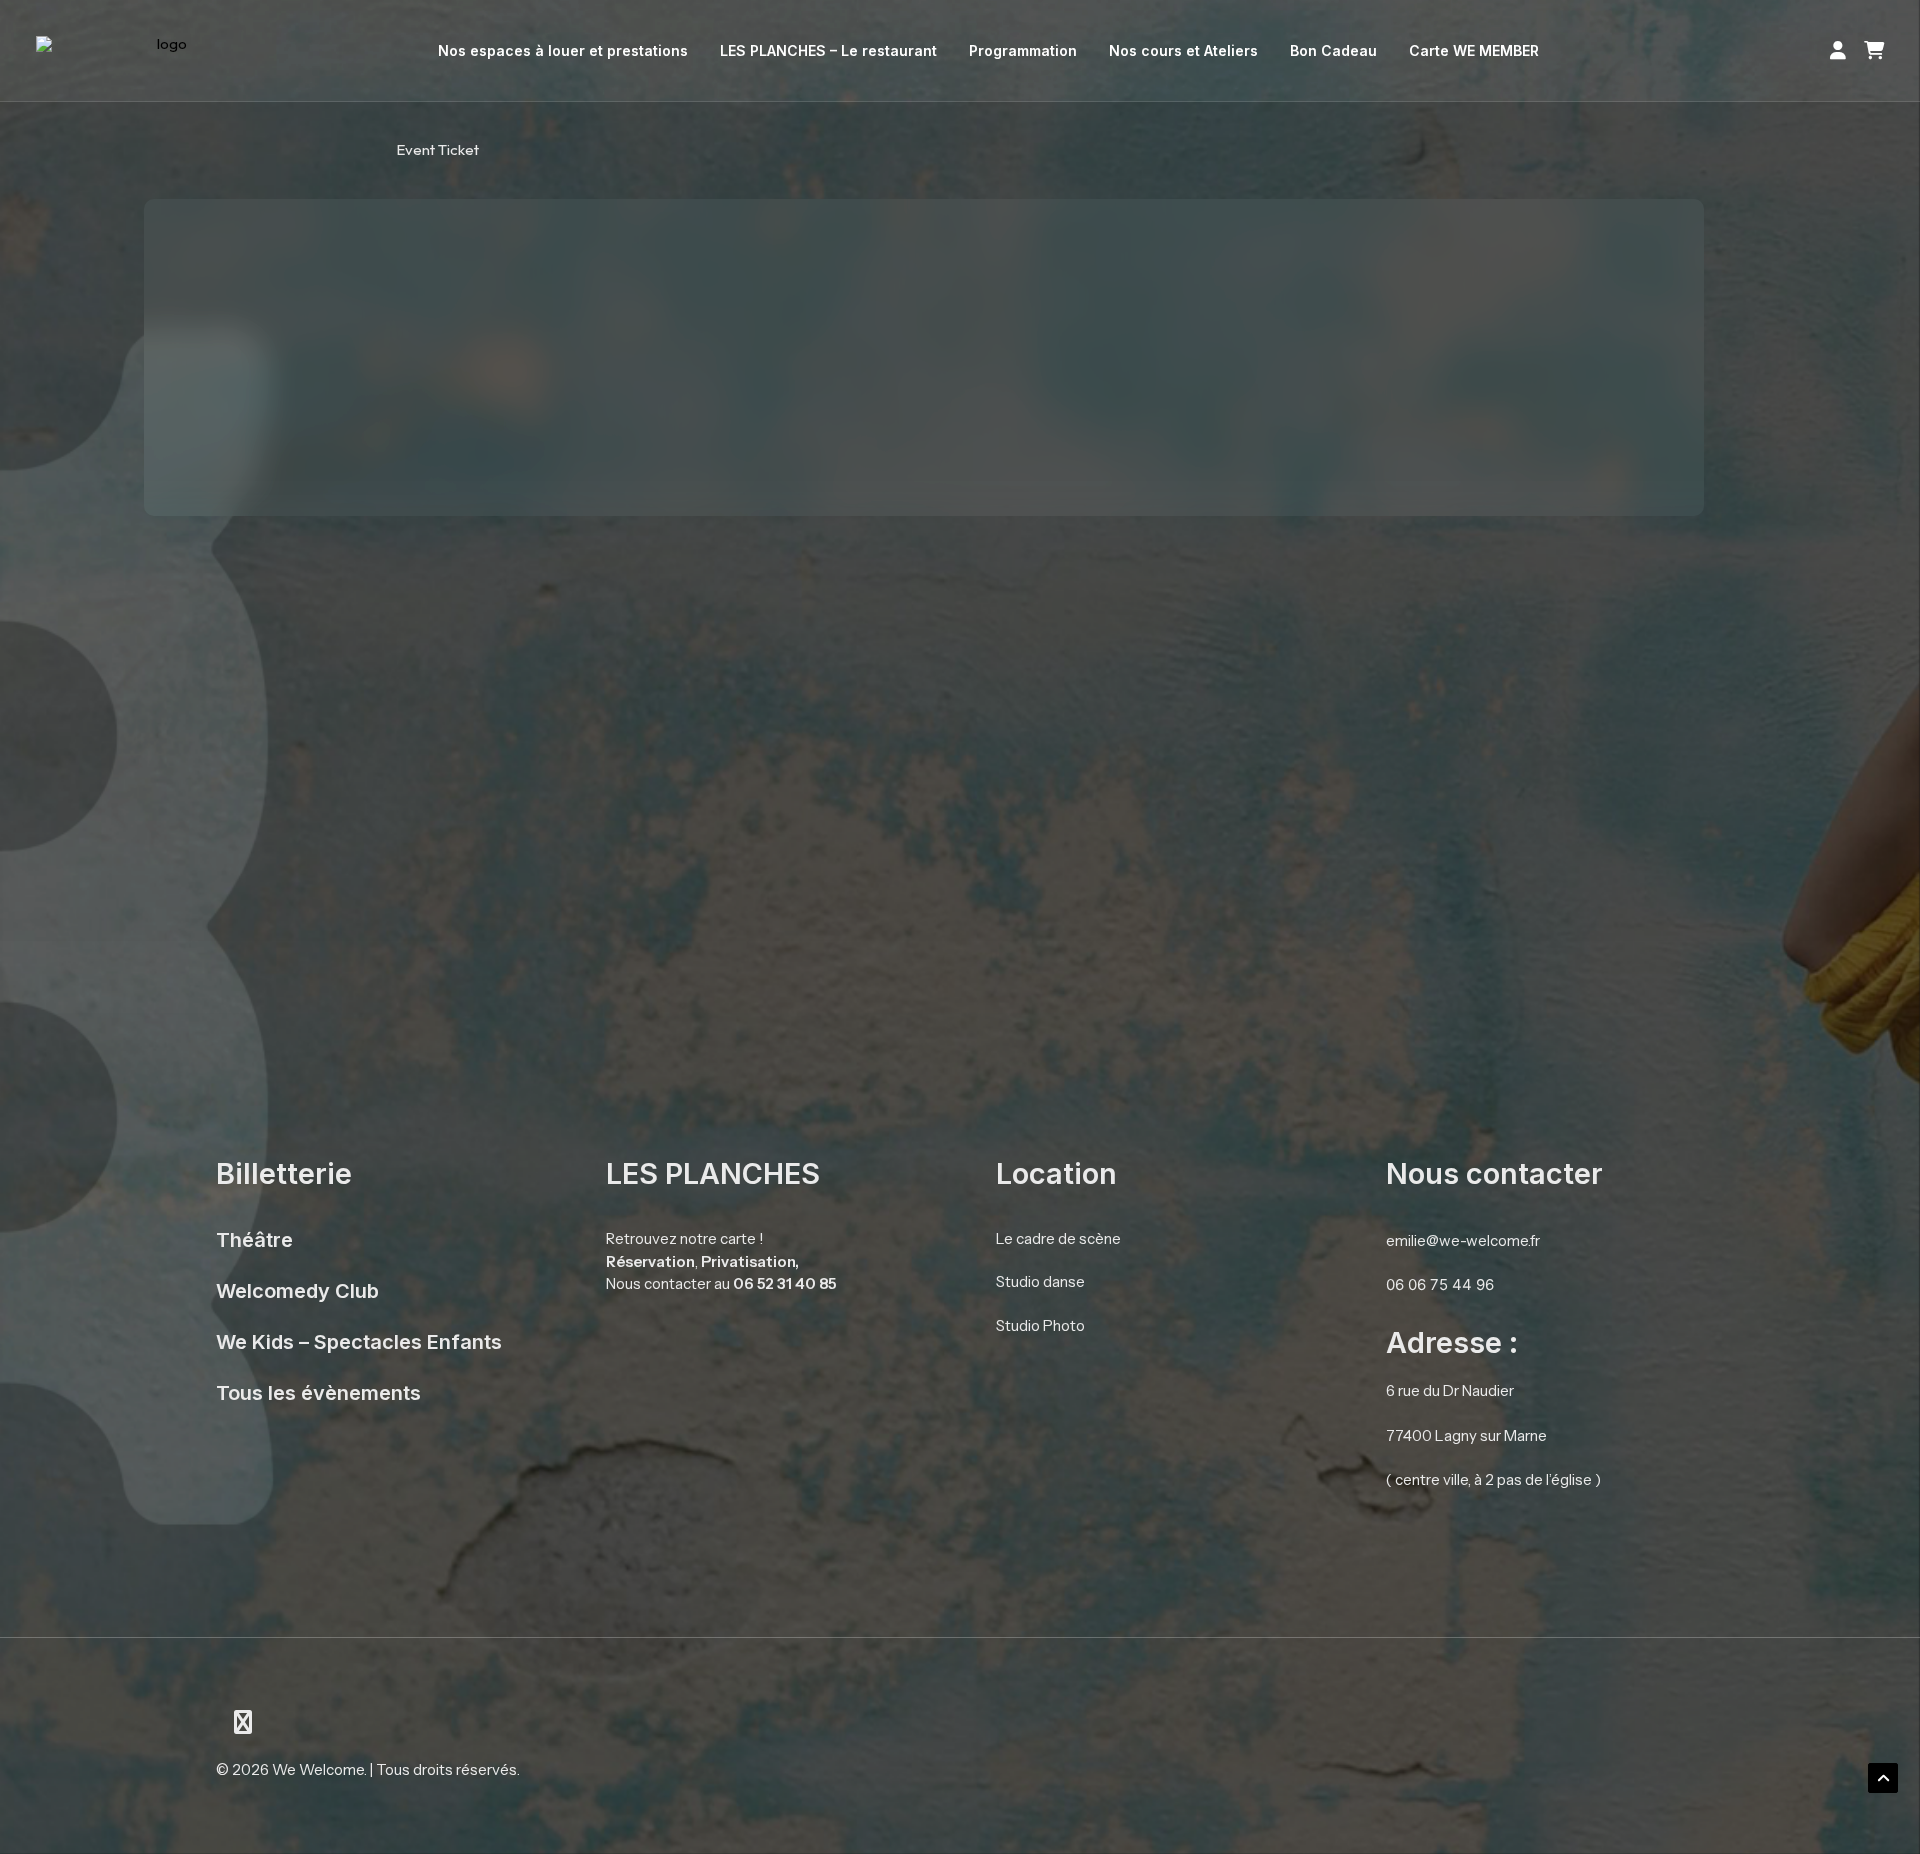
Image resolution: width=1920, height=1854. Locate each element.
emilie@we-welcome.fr (1463, 1240)
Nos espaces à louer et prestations (563, 50)
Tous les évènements (318, 1393)
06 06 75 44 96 (1440, 1284)
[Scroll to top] (1883, 1776)
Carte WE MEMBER (1474, 50)
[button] (243, 1725)
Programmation (1023, 50)
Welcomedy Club (297, 1291)
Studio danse (1040, 1281)
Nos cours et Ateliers (1183, 50)
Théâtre (254, 1240)
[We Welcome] (164, 51)
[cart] (1869, 51)
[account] (1841, 51)
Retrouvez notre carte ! (685, 1238)
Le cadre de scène (1058, 1238)
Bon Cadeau (1333, 50)
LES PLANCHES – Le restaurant (828, 50)
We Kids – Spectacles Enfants (359, 1342)
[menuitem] (563, 51)
